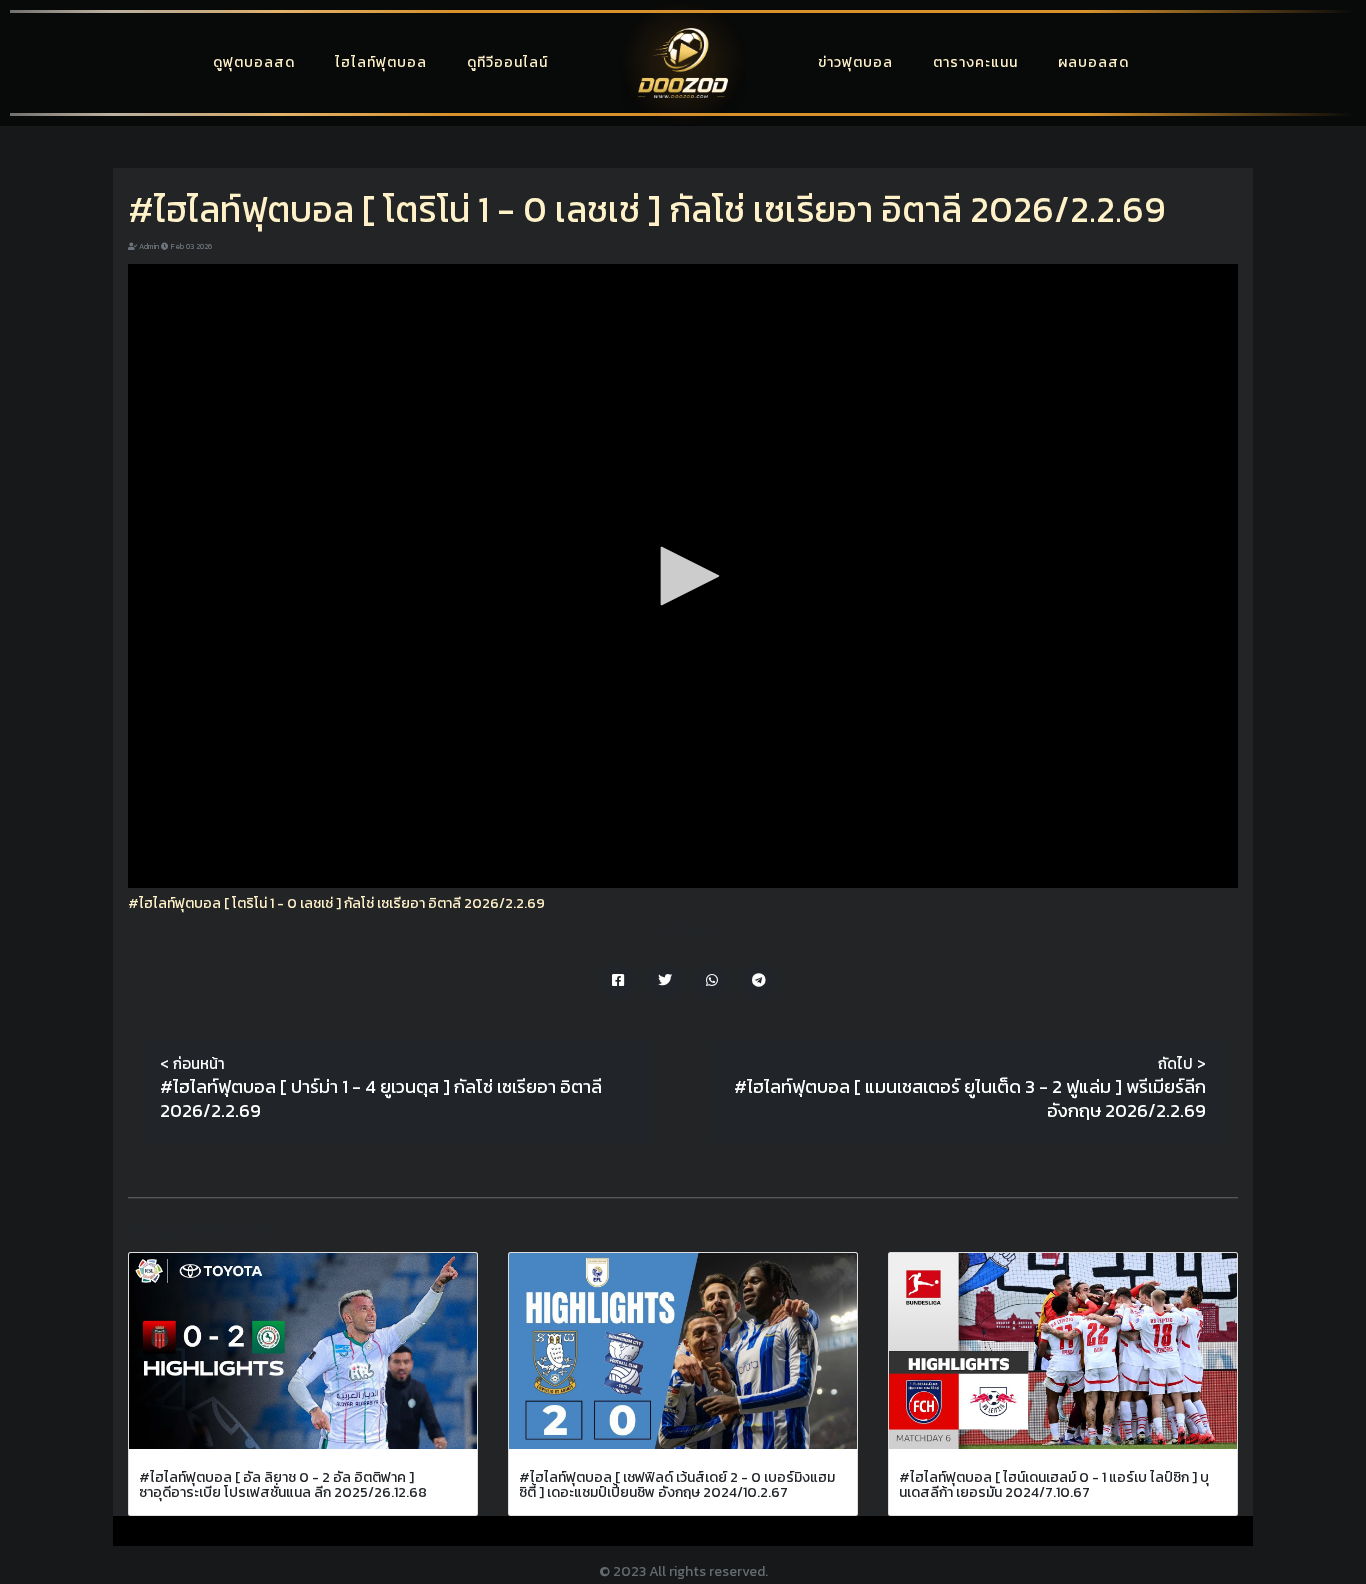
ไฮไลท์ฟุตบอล (381, 62)
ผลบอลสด (1093, 62)
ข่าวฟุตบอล (855, 62)
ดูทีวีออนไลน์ (507, 62)
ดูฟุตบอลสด (254, 62)
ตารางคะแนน (975, 62)
